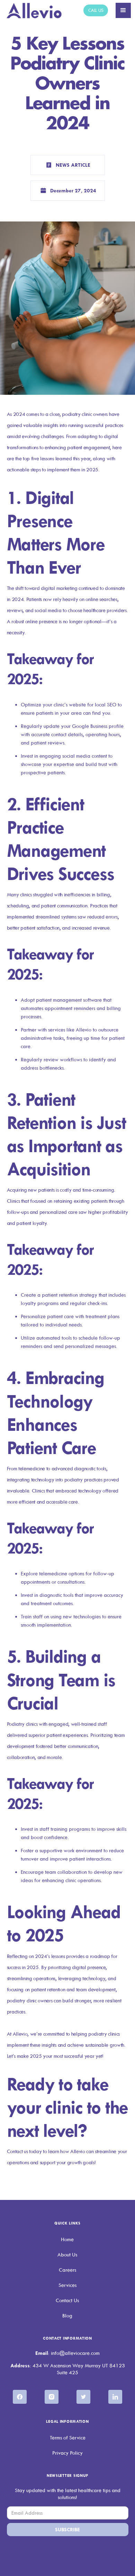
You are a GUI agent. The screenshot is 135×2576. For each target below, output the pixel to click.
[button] (123, 10)
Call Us (96, 10)
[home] (34, 11)
